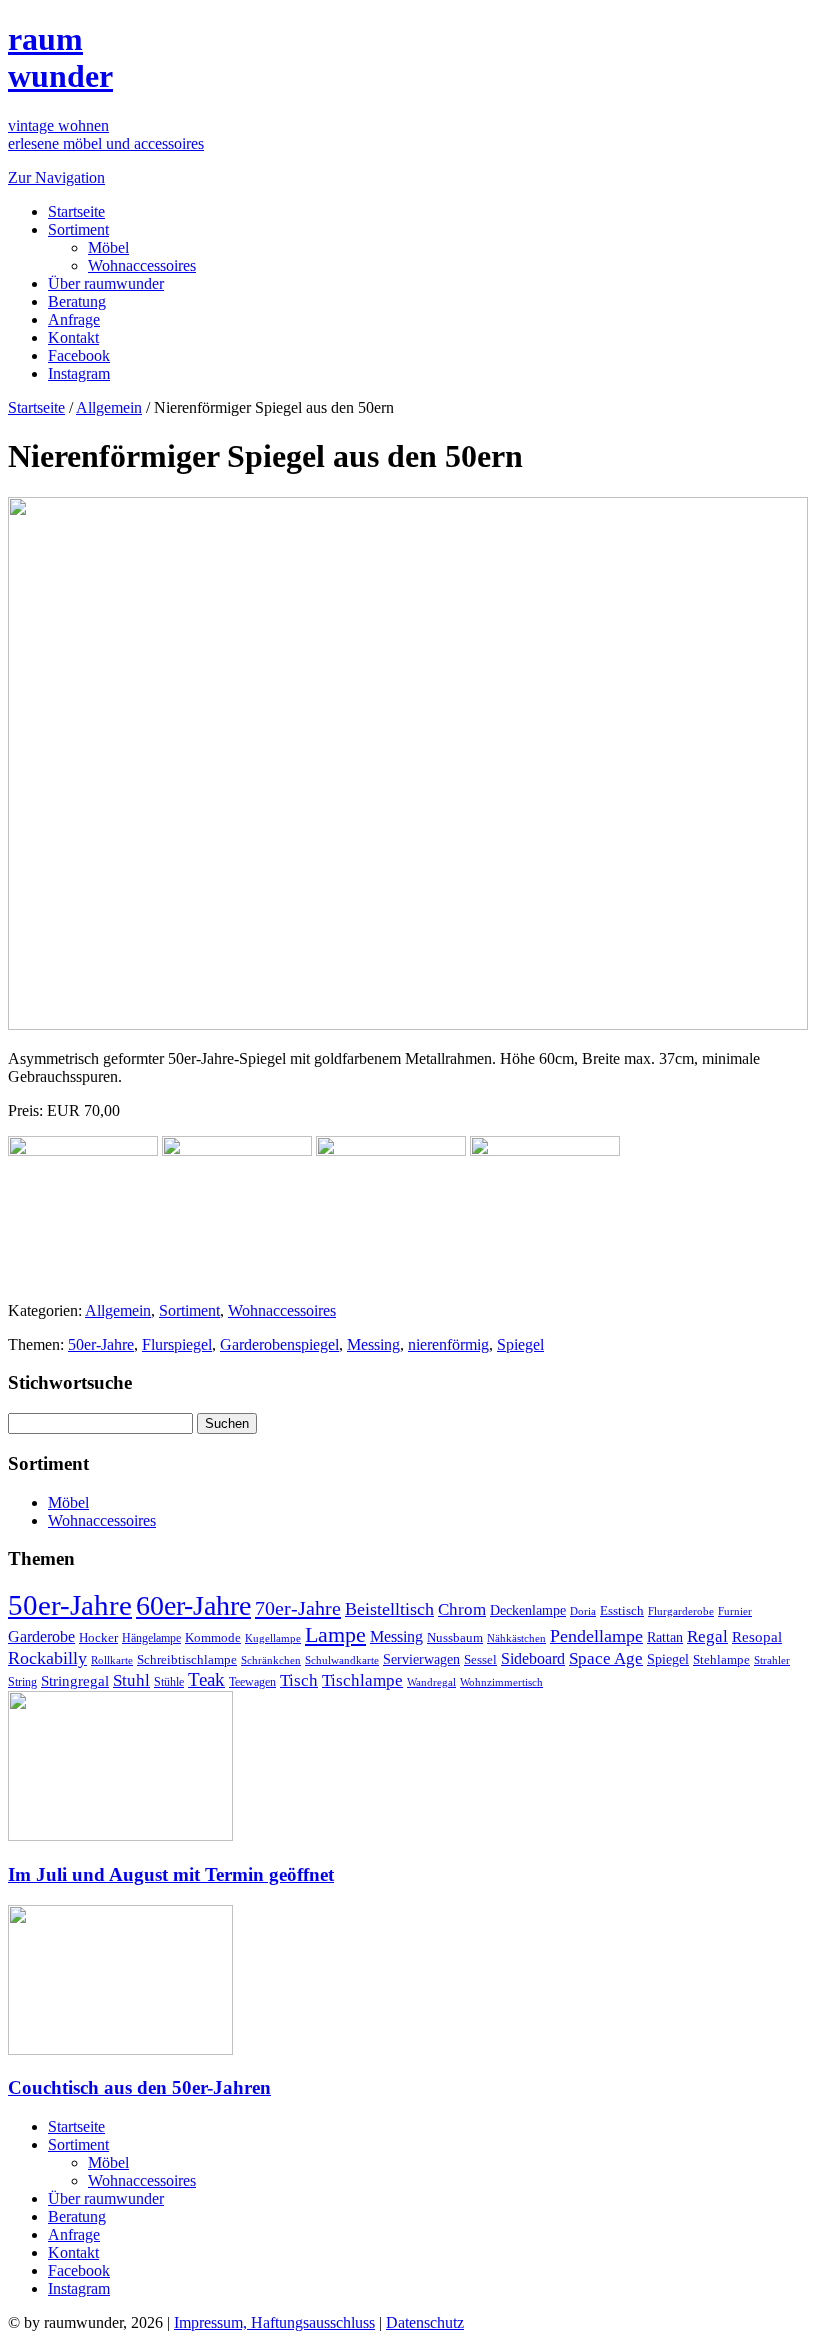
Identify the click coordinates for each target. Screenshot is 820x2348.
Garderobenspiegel (279, 1344)
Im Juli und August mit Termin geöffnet (171, 1874)
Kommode (213, 1637)
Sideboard (533, 1658)
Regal (707, 1636)
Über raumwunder (106, 283)
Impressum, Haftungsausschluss (274, 2322)
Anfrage (74, 319)
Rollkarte (112, 1660)
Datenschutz (425, 2322)
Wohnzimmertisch (501, 1682)
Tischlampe (362, 1680)
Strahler (772, 1660)
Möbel (108, 247)
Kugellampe (273, 1638)
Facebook (79, 355)
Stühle (169, 1682)
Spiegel (520, 1344)
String (22, 1682)
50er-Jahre (101, 1344)
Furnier (735, 1611)
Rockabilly (47, 1658)
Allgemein (109, 407)
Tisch (299, 1680)
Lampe (335, 1634)
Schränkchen (271, 1660)
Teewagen (252, 1682)
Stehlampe (721, 1660)
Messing (373, 1344)
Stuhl (131, 1680)
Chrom (462, 1609)
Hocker (98, 1638)
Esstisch (622, 1610)
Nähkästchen (516, 1638)
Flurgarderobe (681, 1611)
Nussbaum (455, 1638)
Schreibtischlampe (187, 1659)
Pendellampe (596, 1636)
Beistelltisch (389, 1609)
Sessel (480, 1659)
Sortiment (78, 229)
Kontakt (73, 337)
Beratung (77, 301)
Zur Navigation (56, 177)
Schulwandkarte (342, 1660)
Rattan (665, 1637)
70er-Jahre (298, 1608)
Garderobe (41, 1636)
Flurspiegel (177, 1344)
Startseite (76, 211)
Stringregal (75, 1681)
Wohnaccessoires (142, 265)
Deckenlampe (528, 1610)
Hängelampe (151, 1638)
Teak (206, 1679)
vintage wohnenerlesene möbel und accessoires (106, 134)
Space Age (606, 1658)
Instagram (79, 373)
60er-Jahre (193, 1605)
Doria (583, 1611)
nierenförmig (448, 1344)
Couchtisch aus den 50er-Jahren (139, 2087)
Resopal (757, 1637)
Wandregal (431, 1682)
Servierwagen (421, 1659)
